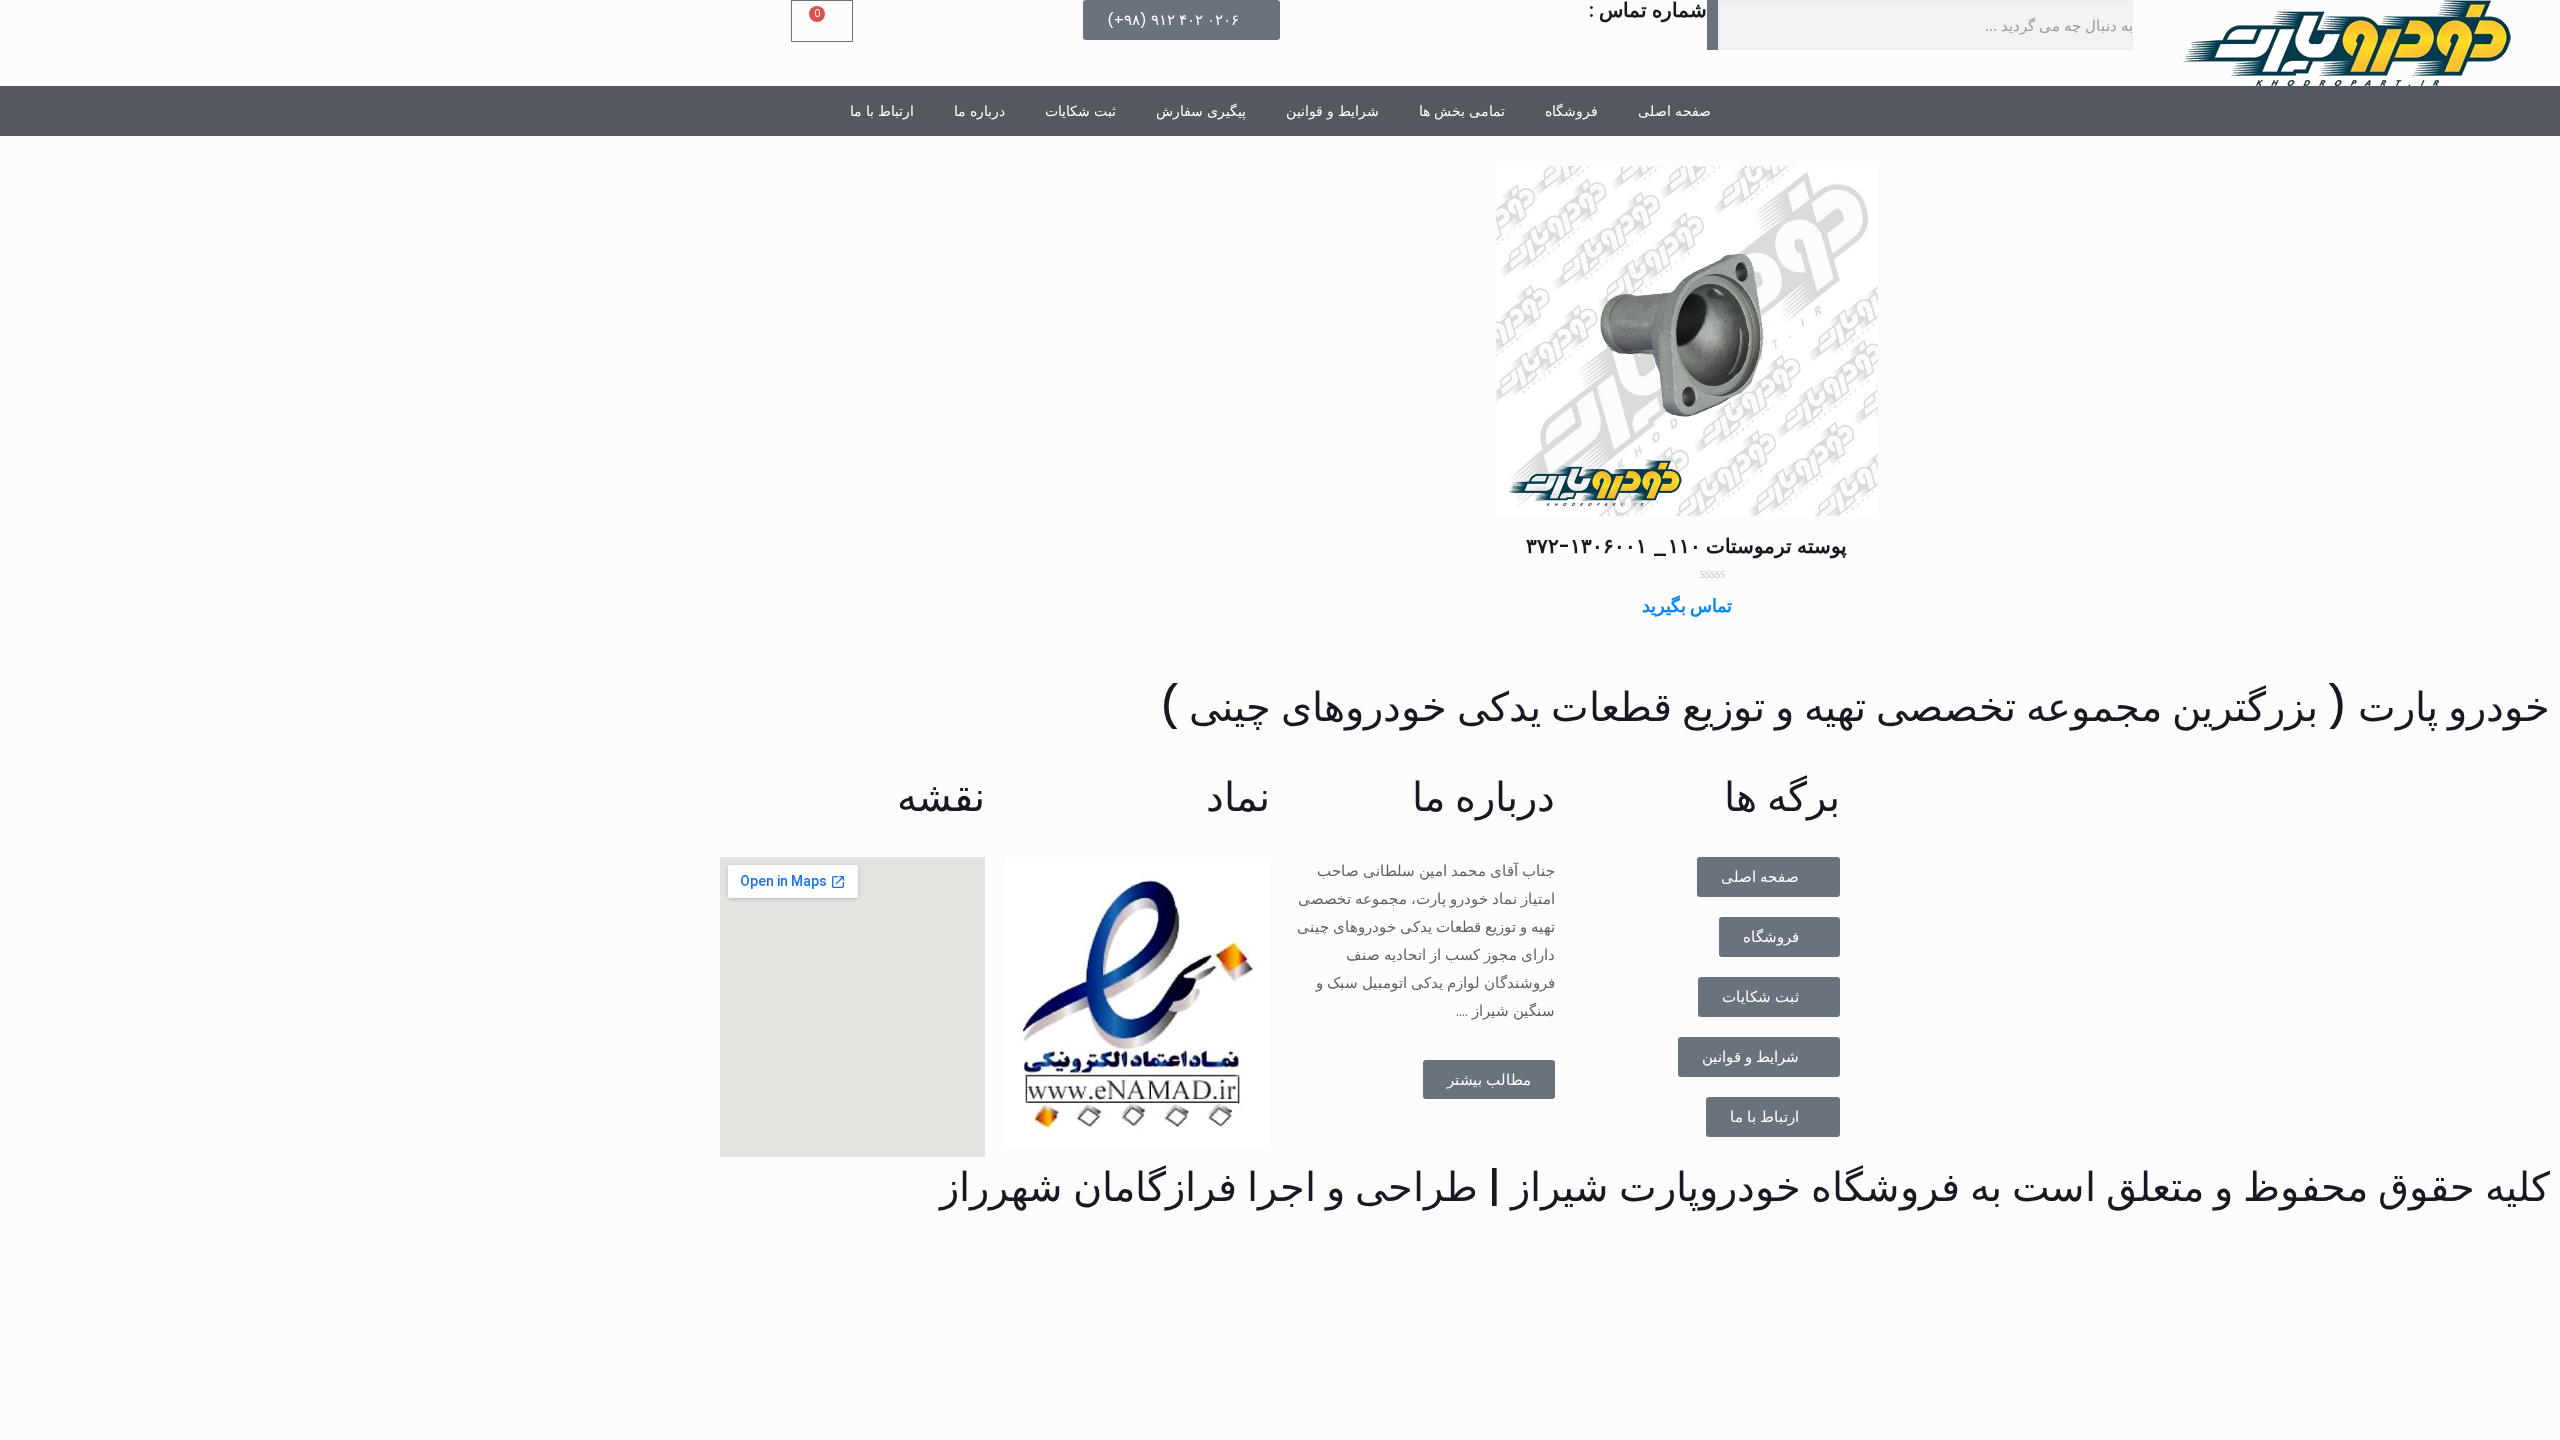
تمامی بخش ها (1462, 111)
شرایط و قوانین (1332, 111)
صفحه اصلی (1674, 111)
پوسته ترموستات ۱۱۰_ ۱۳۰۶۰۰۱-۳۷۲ (1686, 546)
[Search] (1713, 25)
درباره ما (979, 111)
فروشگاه (1571, 111)
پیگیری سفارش (1201, 111)
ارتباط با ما (882, 111)
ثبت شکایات (1080, 111)
